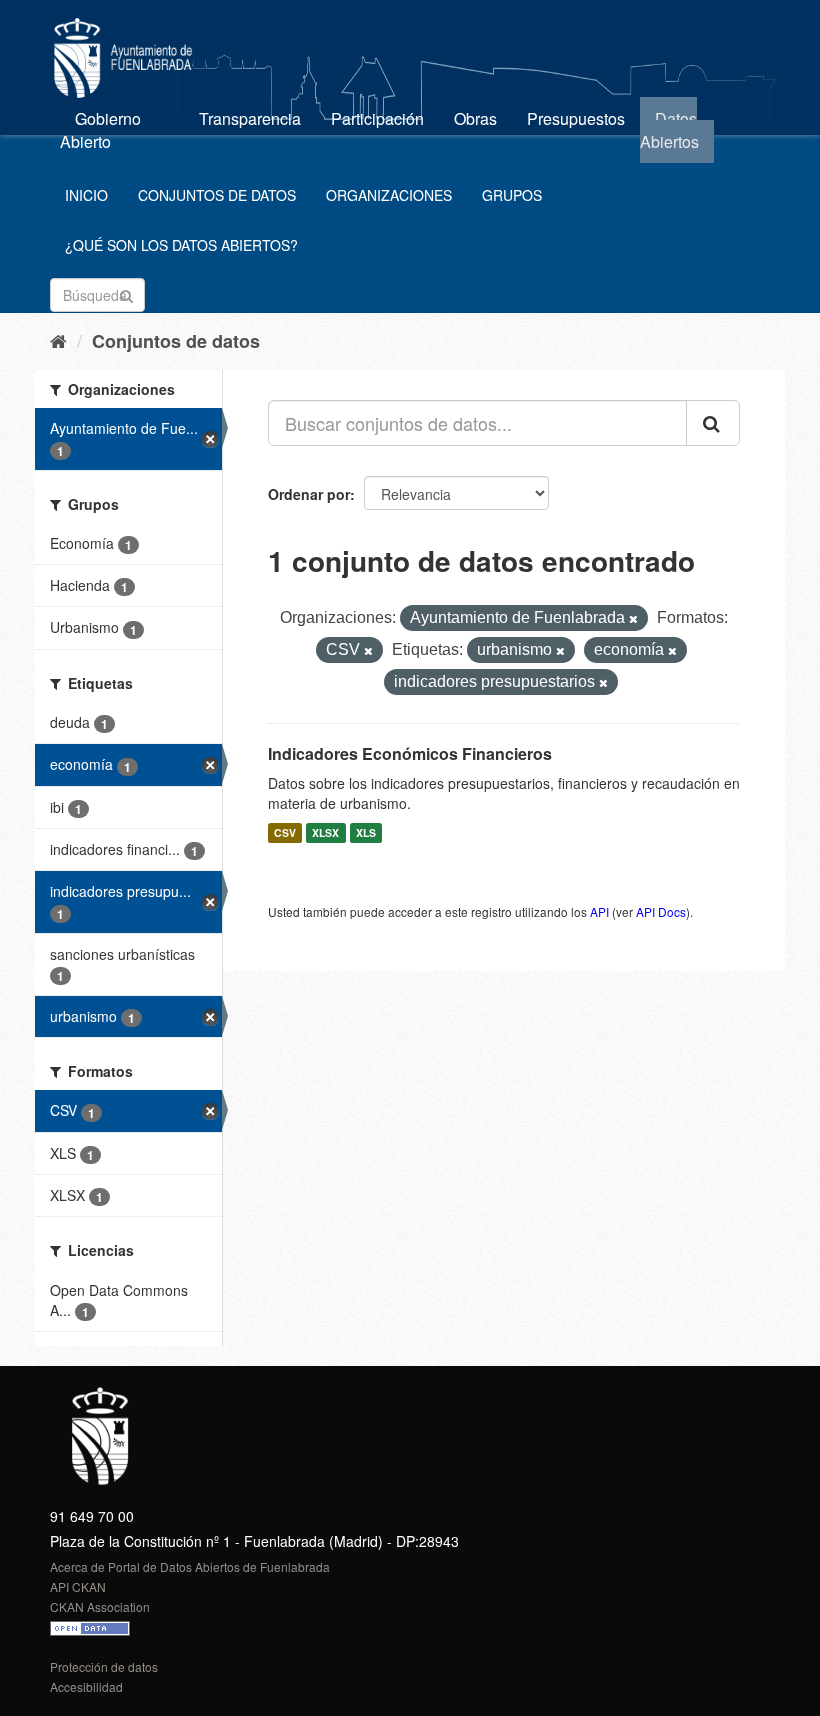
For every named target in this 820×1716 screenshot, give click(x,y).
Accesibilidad (86, 1686)
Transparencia (250, 118)
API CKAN (78, 1586)
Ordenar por (309, 494)
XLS (366, 832)
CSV (285, 832)
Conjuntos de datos (217, 195)
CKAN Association (100, 1606)
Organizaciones (389, 195)
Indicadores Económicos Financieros (410, 753)
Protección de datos (104, 1666)
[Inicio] (58, 340)
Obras (475, 118)
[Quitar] (633, 619)
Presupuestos (576, 118)
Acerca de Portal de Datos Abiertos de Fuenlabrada (190, 1566)
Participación (377, 118)
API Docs (661, 911)
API (599, 911)
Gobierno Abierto (100, 130)
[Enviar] (126, 293)
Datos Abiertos (669, 130)
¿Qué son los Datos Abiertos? (181, 245)
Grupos (512, 195)
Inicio (86, 195)
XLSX (325, 832)
